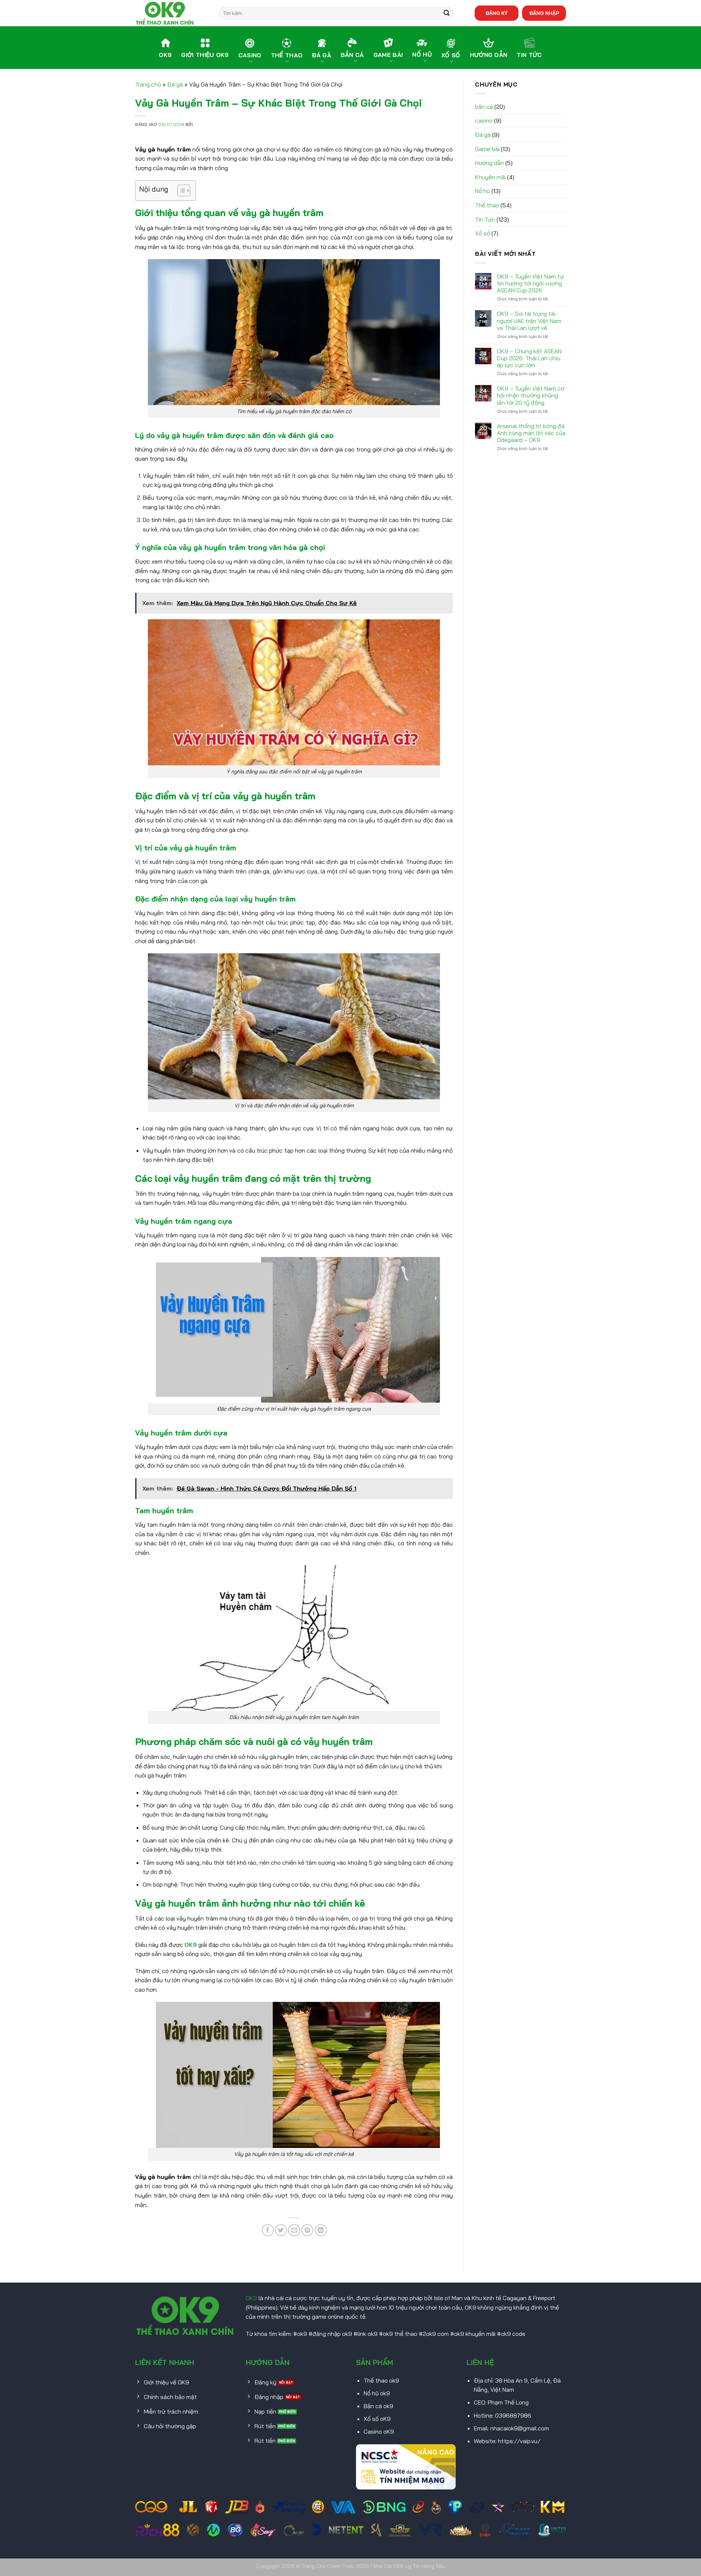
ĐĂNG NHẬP (544, 13)
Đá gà (175, 84)
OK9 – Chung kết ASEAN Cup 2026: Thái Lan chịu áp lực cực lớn (529, 358)
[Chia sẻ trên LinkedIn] (321, 2230)
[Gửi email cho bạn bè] (294, 2230)
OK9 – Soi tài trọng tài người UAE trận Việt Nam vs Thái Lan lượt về (529, 321)
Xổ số (482, 233)
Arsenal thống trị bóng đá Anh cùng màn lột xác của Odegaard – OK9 (531, 433)
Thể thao (487, 205)
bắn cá (484, 107)
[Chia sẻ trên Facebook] (268, 2230)
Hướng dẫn (489, 163)
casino (484, 120)
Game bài (487, 149)
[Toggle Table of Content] (180, 191)
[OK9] (172, 13)
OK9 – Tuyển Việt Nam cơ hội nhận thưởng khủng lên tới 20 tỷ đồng (531, 395)
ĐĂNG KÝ (497, 13)
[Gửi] (447, 13)
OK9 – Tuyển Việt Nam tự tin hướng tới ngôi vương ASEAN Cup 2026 (530, 283)
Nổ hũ (482, 191)
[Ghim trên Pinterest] (307, 2230)
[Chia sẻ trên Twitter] (281, 2230)
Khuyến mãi (490, 177)
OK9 (191, 1945)
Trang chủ (148, 84)
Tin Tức (485, 219)
